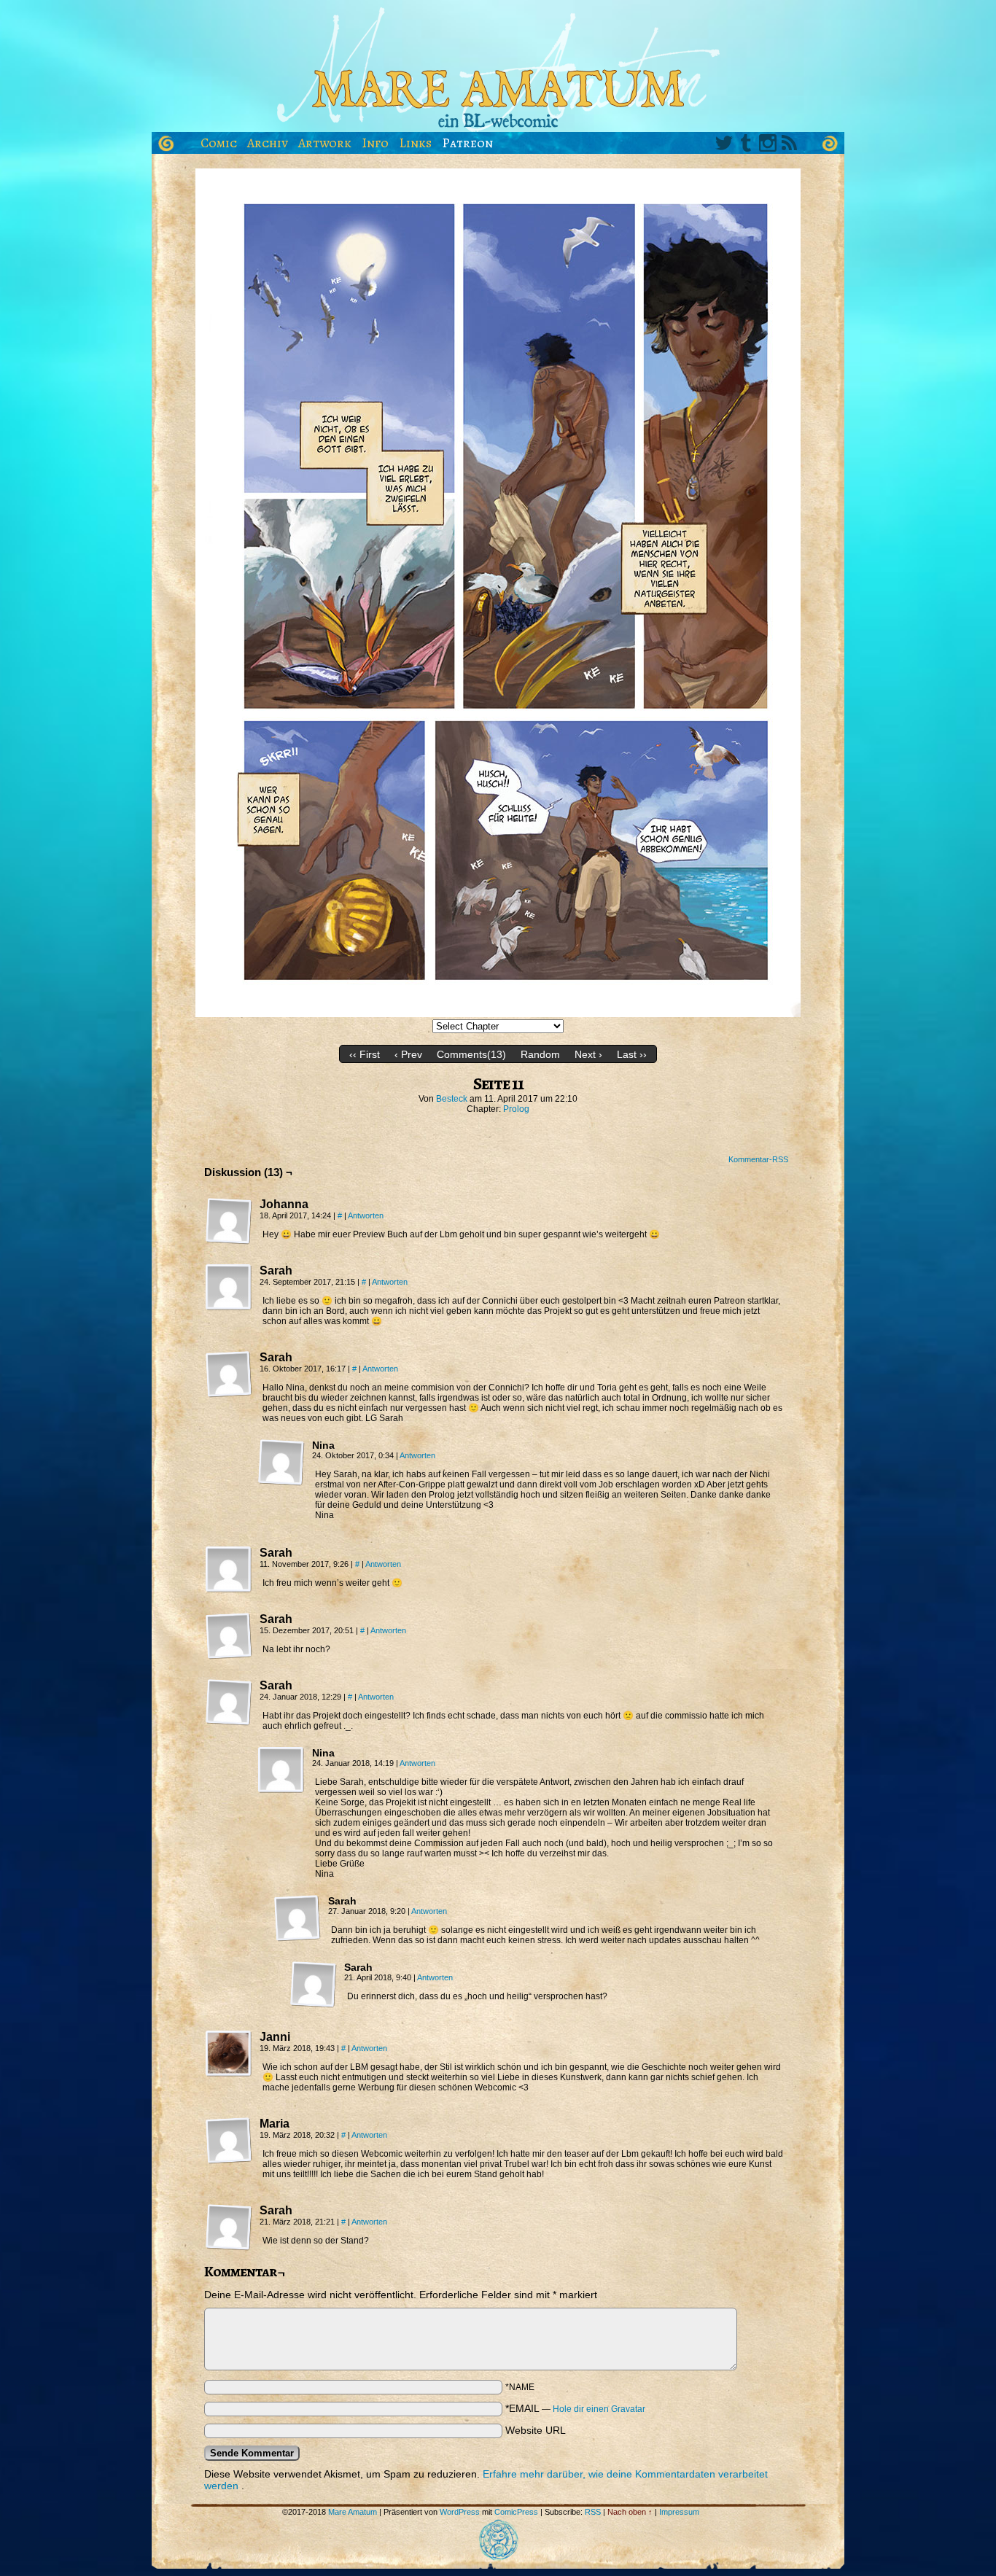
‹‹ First (365, 1054)
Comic (219, 143)
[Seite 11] (498, 1013)
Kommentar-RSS (758, 1159)
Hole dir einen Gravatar (599, 2409)
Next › (588, 1054)
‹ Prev (408, 1054)
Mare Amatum (498, 70)
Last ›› (632, 1054)
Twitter (724, 143)
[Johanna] (229, 1221)
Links (415, 143)
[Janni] (229, 2054)
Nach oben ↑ (630, 2512)
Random (540, 1054)
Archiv (268, 143)
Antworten (366, 1215)
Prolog (516, 1109)
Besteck (452, 1099)
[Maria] (229, 2141)
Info (375, 143)
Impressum (679, 2512)
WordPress (460, 2512)
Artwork (325, 143)
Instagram (768, 143)
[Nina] (281, 1463)
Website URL (536, 2430)
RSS (790, 143)
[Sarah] (229, 1288)
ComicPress (516, 2512)
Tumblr (746, 143)
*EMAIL (575, 2408)
